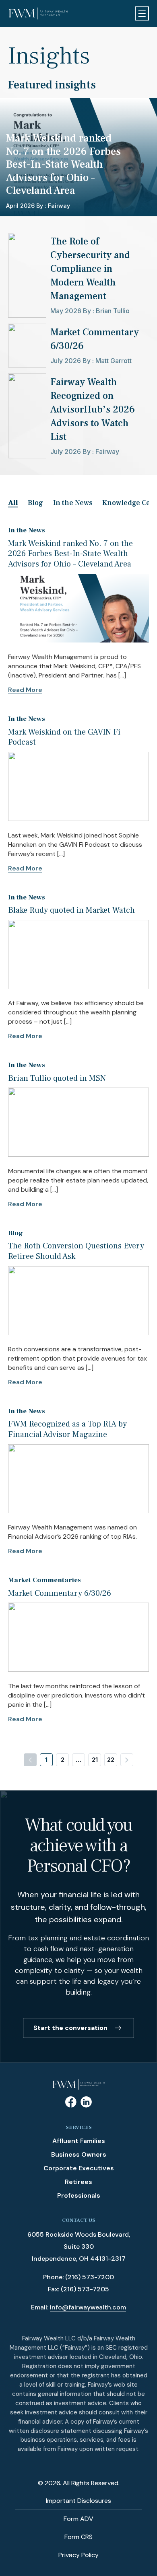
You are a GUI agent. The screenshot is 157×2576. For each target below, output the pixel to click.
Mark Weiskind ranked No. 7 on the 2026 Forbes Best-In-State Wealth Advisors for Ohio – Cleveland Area (70, 554)
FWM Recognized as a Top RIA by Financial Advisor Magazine (67, 1429)
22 (111, 1760)
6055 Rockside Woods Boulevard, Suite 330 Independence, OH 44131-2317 (79, 2247)
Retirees (78, 2182)
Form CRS (78, 2537)
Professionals (79, 2195)
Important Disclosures (78, 2501)
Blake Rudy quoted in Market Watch (71, 910)
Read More (25, 690)
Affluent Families (79, 2141)
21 (95, 1760)
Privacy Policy (78, 2555)
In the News (73, 503)
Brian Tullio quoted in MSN (57, 1078)
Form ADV (78, 2519)
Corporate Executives (79, 2168)
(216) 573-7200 (90, 2277)
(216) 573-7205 (85, 2289)
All (13, 503)
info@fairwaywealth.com (88, 2307)
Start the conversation (70, 2028)
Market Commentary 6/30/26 (60, 1593)
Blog (35, 503)
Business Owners (79, 2154)
